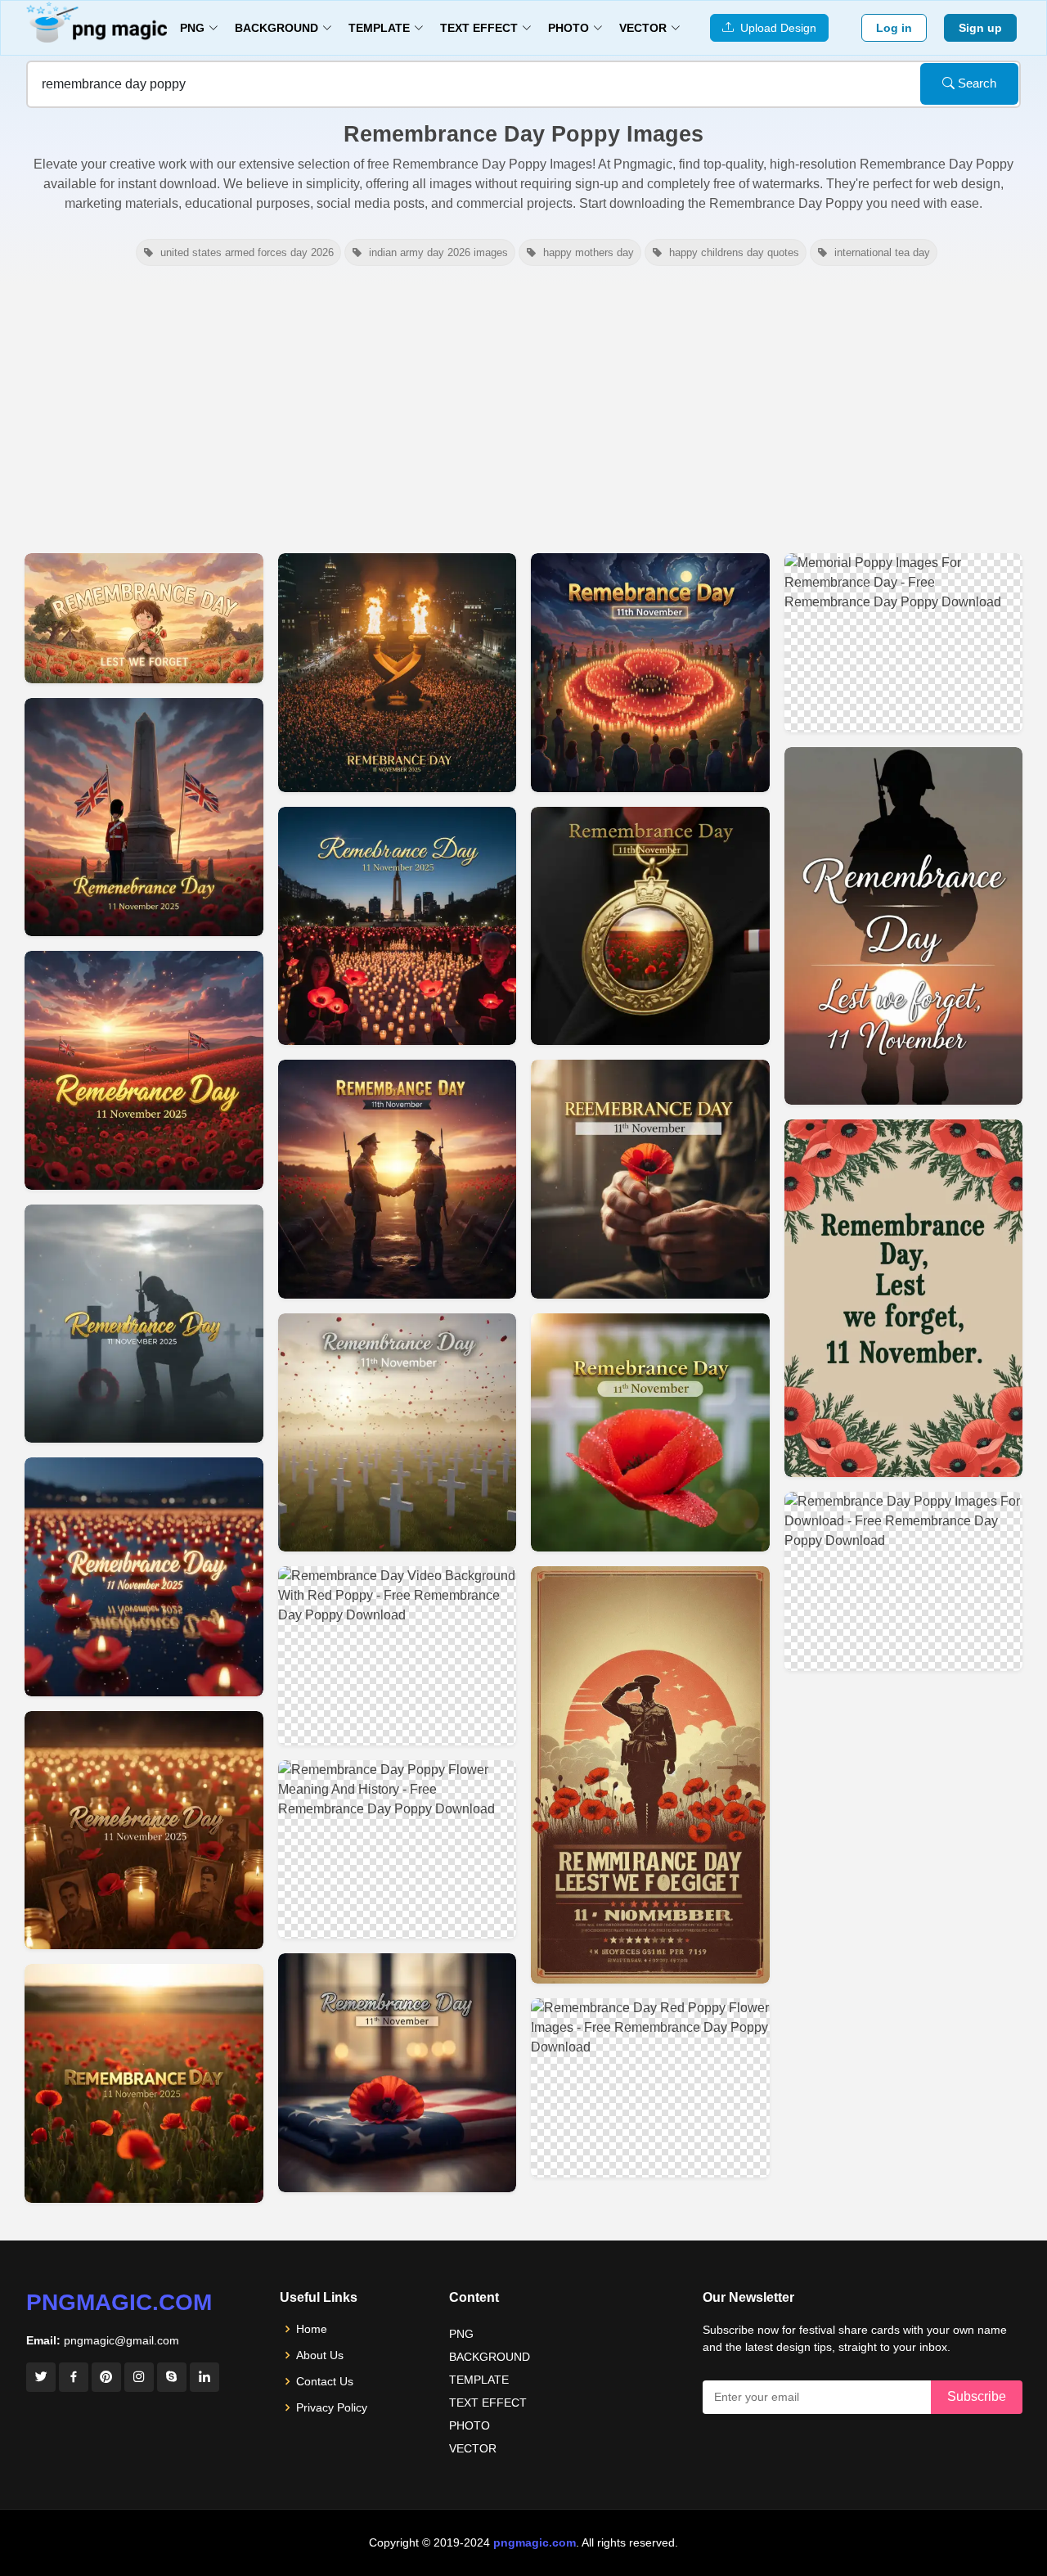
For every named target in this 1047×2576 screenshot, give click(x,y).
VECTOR (473, 2448)
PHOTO (470, 2425)
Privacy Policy (332, 2407)
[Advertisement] (523, 408)
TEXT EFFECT (488, 2403)
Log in (894, 28)
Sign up (980, 28)
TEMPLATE (479, 2380)
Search (975, 83)
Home (312, 2329)
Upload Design (775, 28)
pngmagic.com (119, 2302)
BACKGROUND (490, 2357)
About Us (320, 2355)
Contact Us (325, 2381)
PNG (461, 2334)
